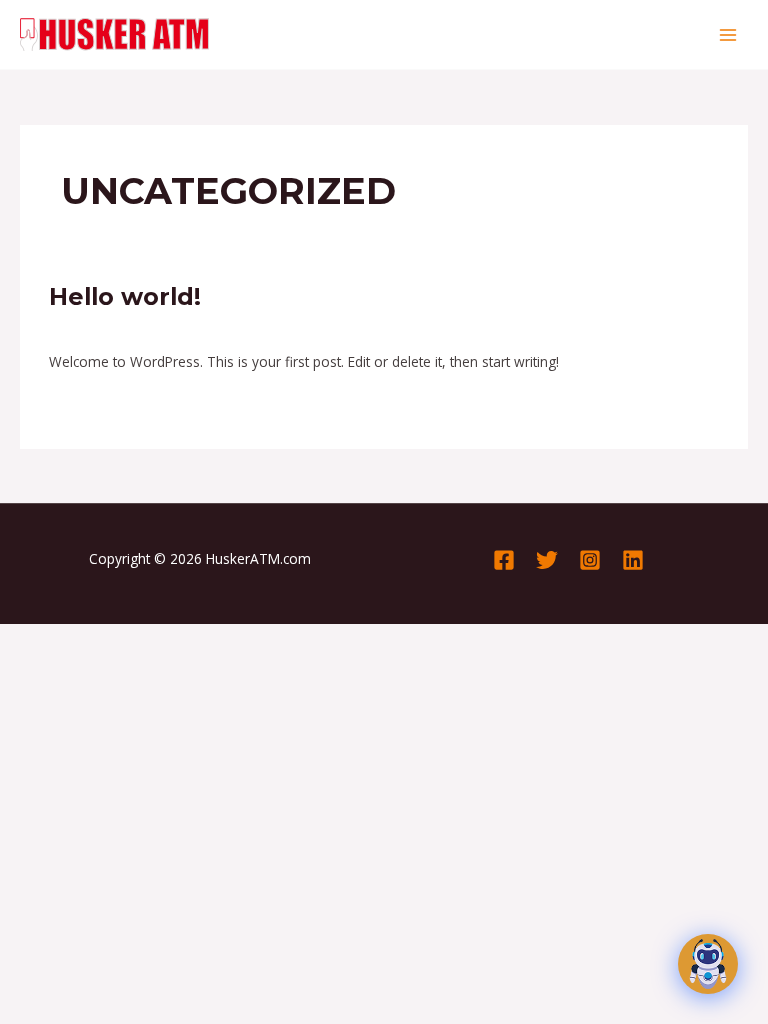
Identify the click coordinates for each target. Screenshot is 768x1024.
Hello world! (125, 296)
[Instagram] (590, 560)
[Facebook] (504, 560)
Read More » (89, 405)
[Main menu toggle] (728, 34)
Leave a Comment (108, 327)
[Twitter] (547, 560)
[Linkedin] (633, 560)
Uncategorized (225, 327)
